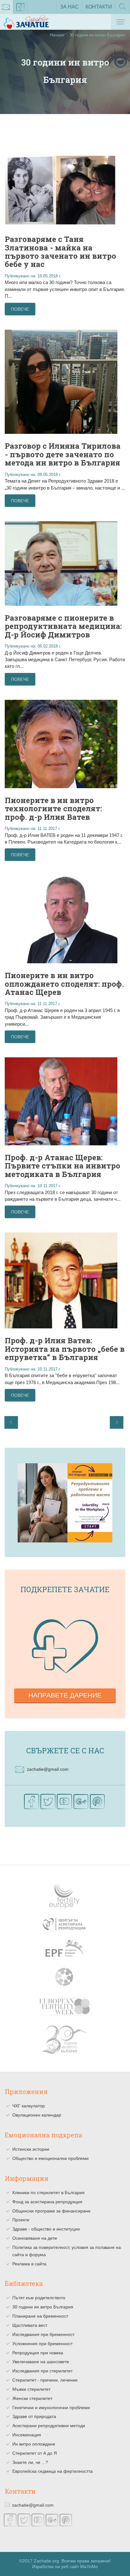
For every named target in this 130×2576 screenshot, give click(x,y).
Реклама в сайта (29, 2264)
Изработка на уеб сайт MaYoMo (65, 2567)
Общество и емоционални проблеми (50, 2158)
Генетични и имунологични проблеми (51, 2408)
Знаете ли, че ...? (30, 2462)
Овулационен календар (37, 2115)
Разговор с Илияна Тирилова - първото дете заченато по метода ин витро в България (63, 454)
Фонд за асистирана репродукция (47, 2202)
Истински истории (31, 2149)
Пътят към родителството (39, 2298)
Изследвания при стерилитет (42, 2371)
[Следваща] (117, 1422)
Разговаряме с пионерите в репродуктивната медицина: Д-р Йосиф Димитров (63, 626)
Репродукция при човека (38, 2353)
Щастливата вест (30, 2325)
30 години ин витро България (43, 2307)
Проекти (21, 2220)
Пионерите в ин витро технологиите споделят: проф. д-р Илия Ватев (53, 809)
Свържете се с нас (65, 1750)
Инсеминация (27, 2435)
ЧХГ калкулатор (29, 2106)
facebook (21, 7)
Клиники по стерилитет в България (48, 2193)
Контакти (99, 7)
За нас (69, 7)
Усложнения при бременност (42, 2344)
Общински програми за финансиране (51, 2211)
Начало (57, 35)
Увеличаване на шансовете (41, 2362)
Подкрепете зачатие (65, 1589)
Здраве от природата (34, 2416)
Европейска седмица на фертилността (53, 2471)
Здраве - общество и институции (46, 2229)
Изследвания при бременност (43, 2334)
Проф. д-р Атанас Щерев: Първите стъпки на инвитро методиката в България (62, 1166)
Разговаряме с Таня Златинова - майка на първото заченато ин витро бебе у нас (60, 252)
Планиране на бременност (40, 2316)
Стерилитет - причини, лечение (45, 2380)
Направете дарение (65, 1695)
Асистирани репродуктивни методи (49, 2426)
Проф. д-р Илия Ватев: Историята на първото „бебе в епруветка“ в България (65, 1349)
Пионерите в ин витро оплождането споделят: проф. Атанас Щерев (64, 984)
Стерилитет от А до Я (35, 2453)
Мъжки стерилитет (31, 2389)
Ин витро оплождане (34, 2444)
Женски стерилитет (32, 2398)
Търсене (123, 14)
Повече (20, 309)
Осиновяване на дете (35, 2238)
